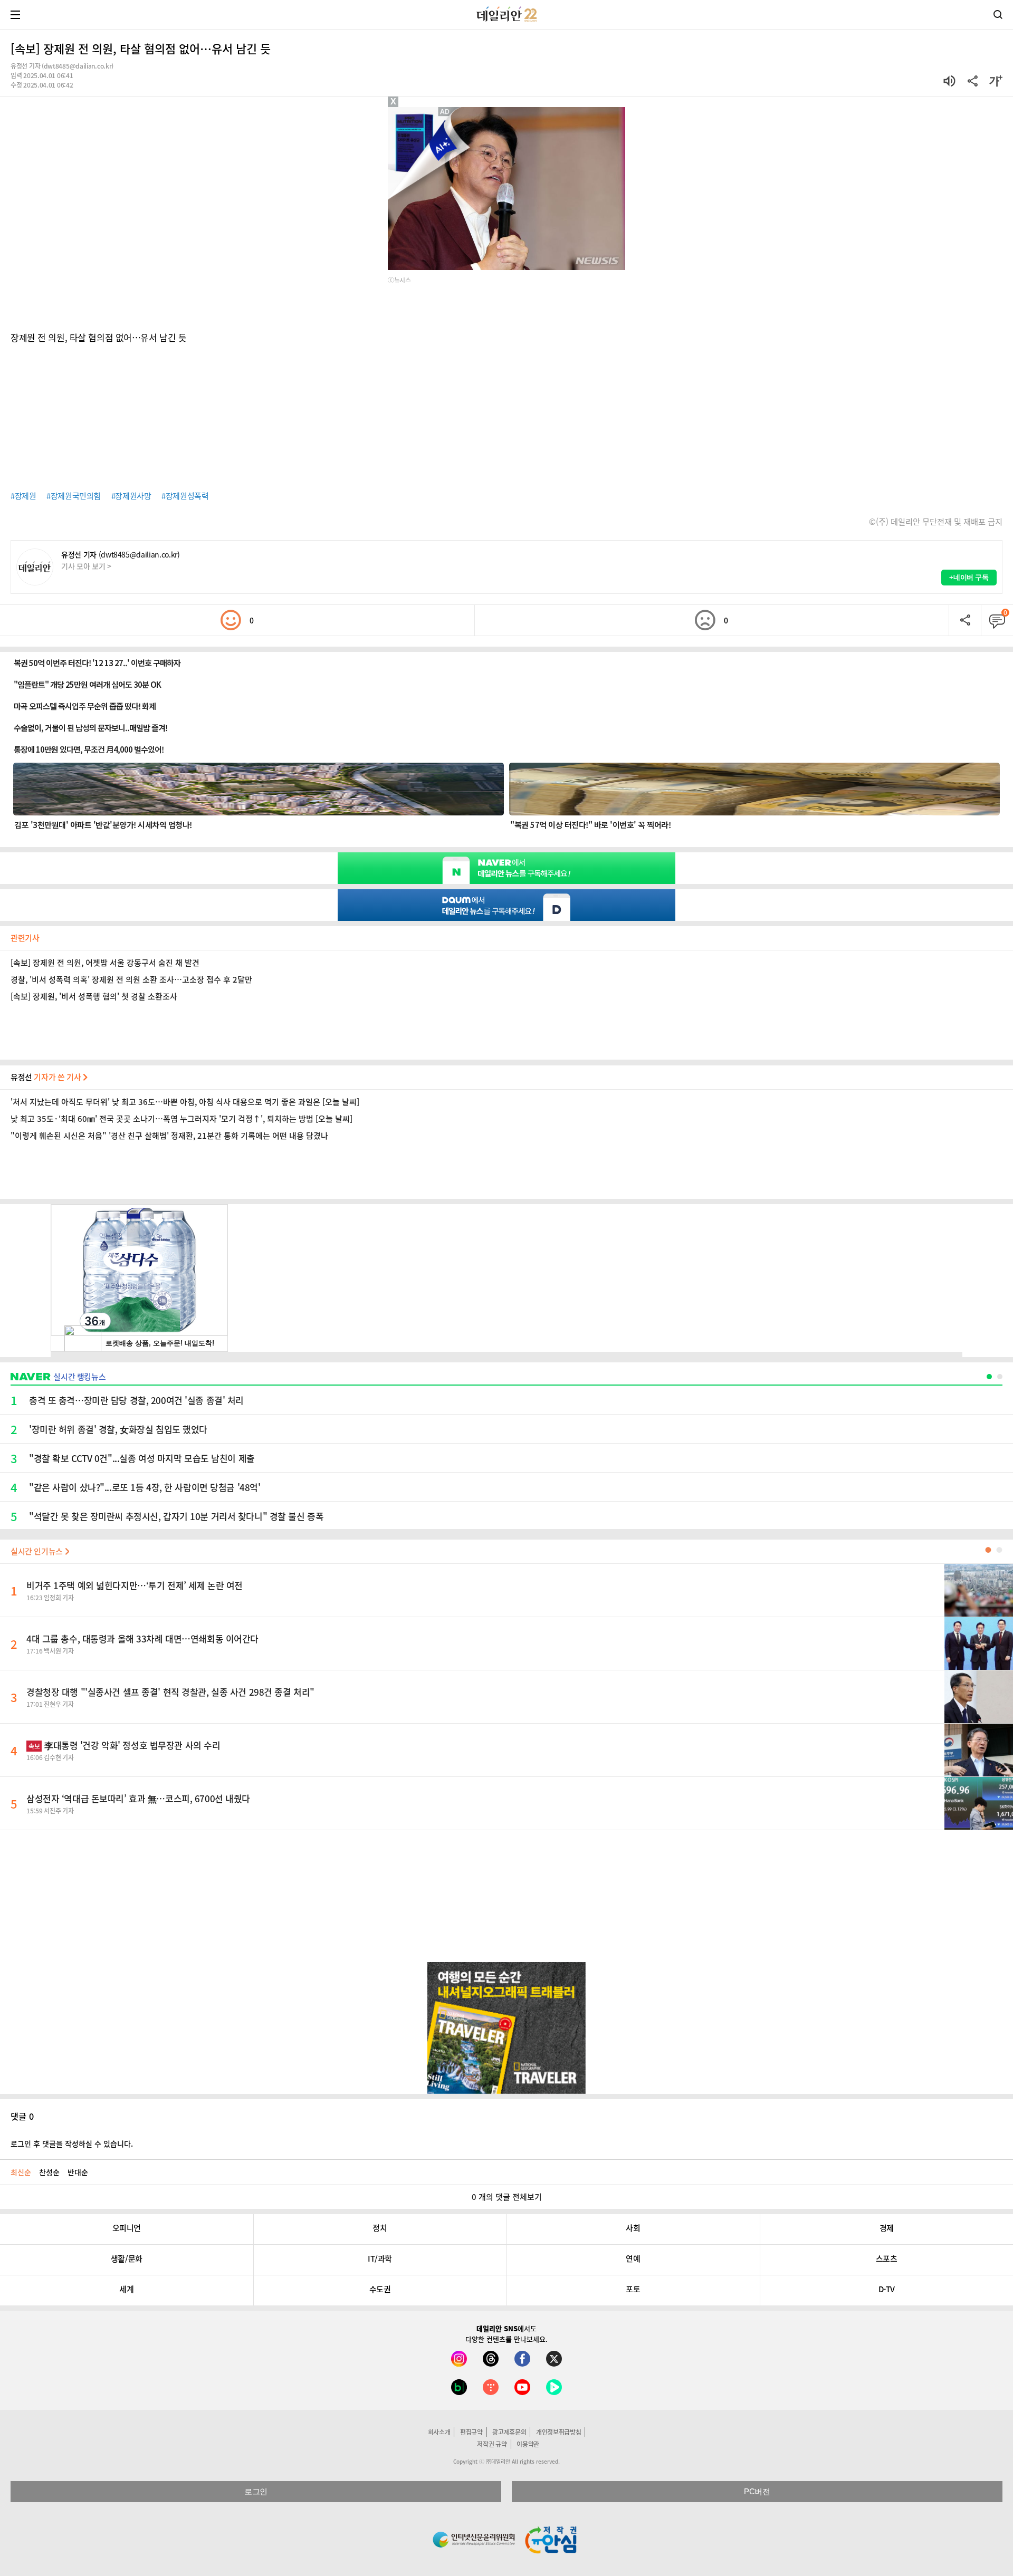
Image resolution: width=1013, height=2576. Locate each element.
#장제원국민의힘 (74, 496)
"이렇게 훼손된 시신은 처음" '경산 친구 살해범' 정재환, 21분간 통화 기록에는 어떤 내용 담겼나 (169, 1136)
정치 (380, 2228)
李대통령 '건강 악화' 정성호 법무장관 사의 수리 (124, 1745)
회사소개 (439, 2432)
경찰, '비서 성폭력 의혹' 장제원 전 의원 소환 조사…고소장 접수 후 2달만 (131, 979)
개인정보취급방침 (559, 2432)
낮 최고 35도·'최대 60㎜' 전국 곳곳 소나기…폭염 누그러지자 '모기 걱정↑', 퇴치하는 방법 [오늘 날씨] (181, 1119)
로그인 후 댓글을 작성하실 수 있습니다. (72, 2144)
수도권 (380, 2289)
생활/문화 (127, 2258)
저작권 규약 (492, 2444)
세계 (126, 2289)
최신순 (21, 2172)
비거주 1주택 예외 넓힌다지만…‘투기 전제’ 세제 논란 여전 (135, 1585)
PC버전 (757, 2491)
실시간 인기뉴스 (38, 1551)
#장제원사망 (131, 496)
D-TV (887, 2289)
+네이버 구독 (969, 577)
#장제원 (23, 496)
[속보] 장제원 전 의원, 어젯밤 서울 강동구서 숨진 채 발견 (105, 963)
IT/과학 (380, 2258)
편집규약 (471, 2432)
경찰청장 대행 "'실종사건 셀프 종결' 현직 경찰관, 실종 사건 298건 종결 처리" (170, 1692)
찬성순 (49, 2172)
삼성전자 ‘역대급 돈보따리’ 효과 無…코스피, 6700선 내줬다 (138, 1798)
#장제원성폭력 (185, 496)
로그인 (256, 2491)
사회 (633, 2228)
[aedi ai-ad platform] (446, 112)
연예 (633, 2258)
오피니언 (127, 2228)
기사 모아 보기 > (86, 566)
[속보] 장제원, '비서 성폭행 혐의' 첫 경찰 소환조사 (94, 996)
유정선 (47, 1077)
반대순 (78, 2172)
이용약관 (528, 2444)
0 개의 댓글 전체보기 (507, 2197)
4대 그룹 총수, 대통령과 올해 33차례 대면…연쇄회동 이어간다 (142, 1638)
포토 (633, 2289)
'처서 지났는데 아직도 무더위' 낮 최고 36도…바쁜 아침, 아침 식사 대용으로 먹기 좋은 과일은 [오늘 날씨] (185, 1102)
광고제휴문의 (509, 2432)
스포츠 (887, 2258)
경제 (887, 2228)
